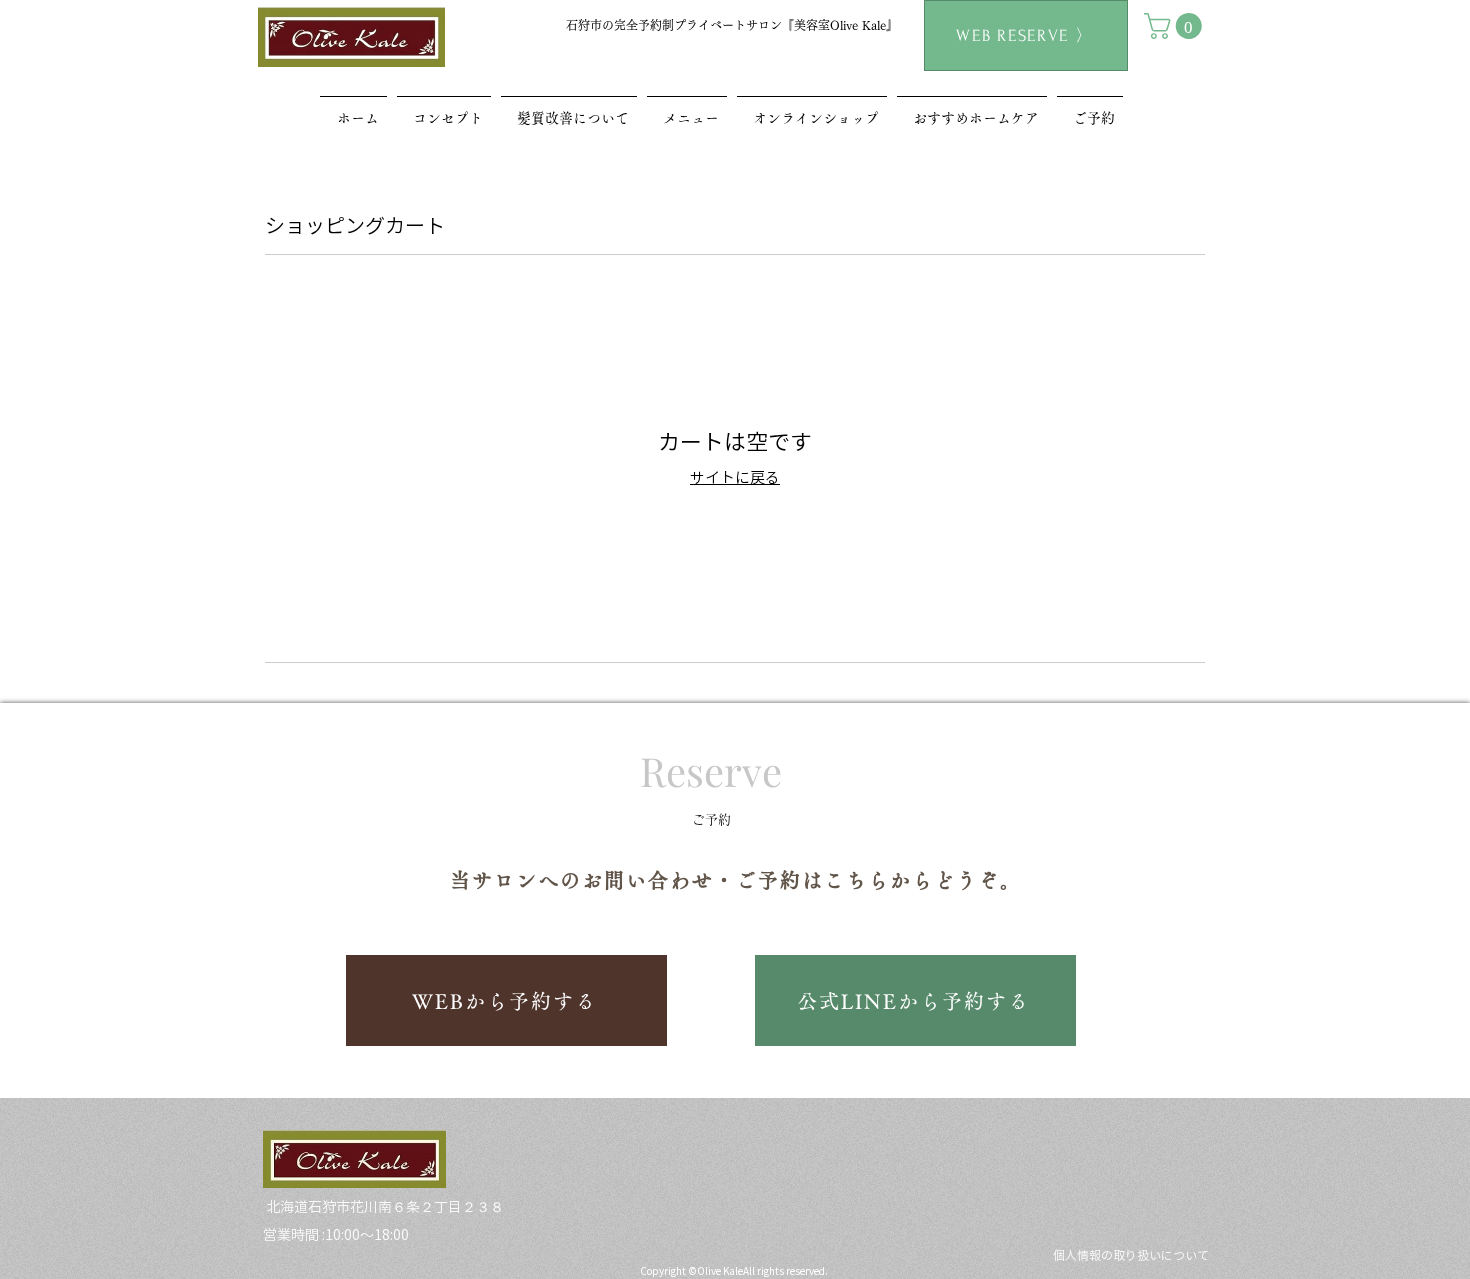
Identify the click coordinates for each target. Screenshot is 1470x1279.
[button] (1176, 26)
